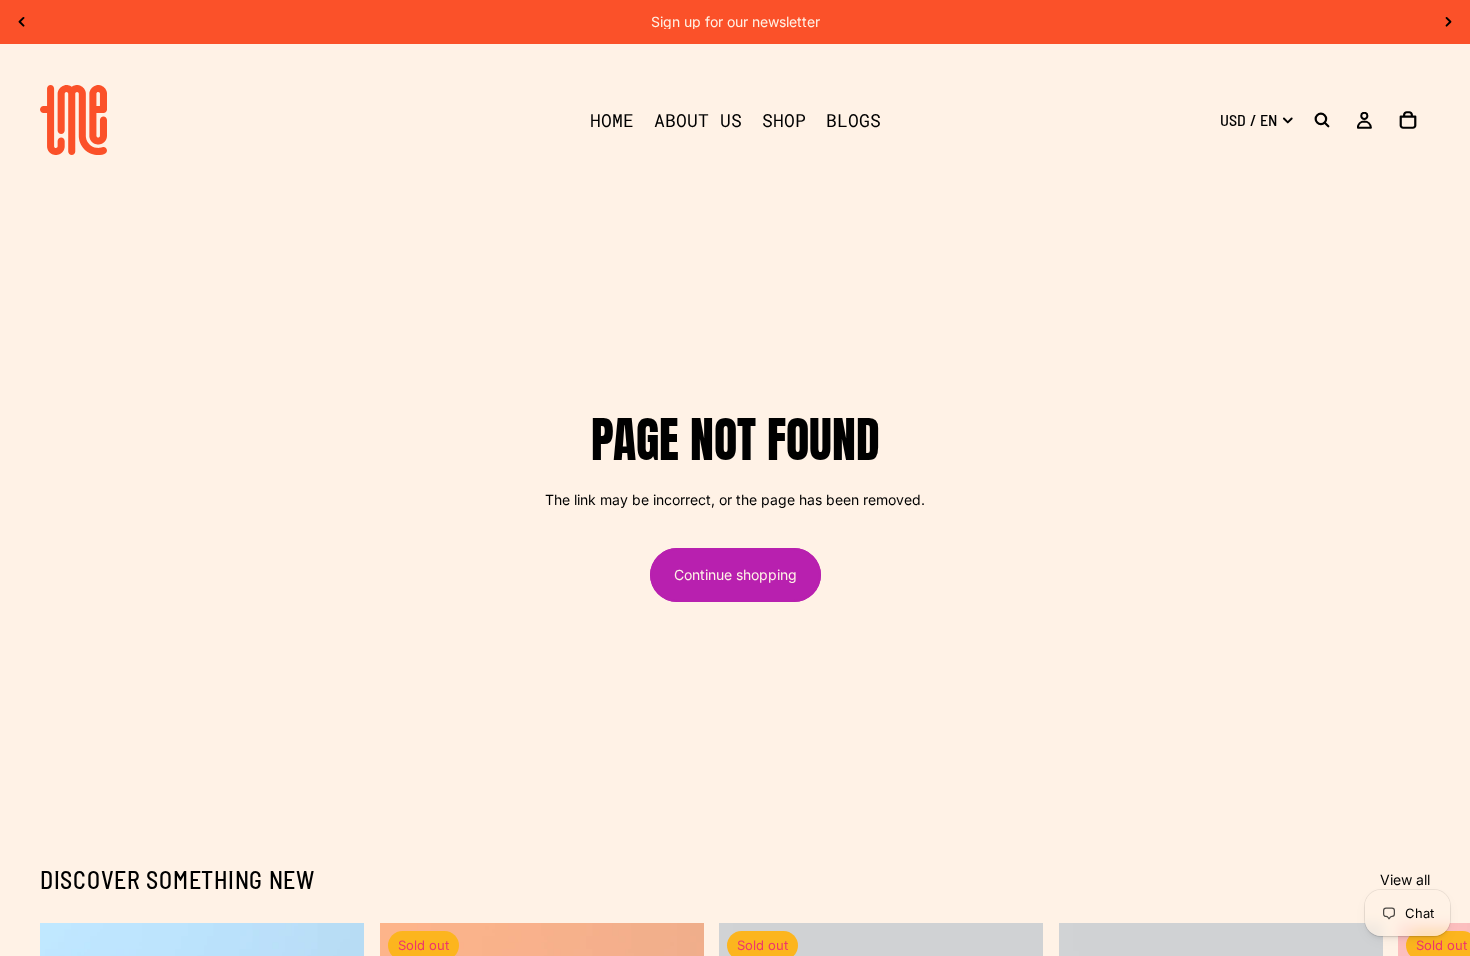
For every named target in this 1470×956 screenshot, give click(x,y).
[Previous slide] (22, 22)
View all (1405, 879)
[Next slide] (1448, 22)
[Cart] (1408, 120)
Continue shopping (735, 574)
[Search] (1322, 120)
